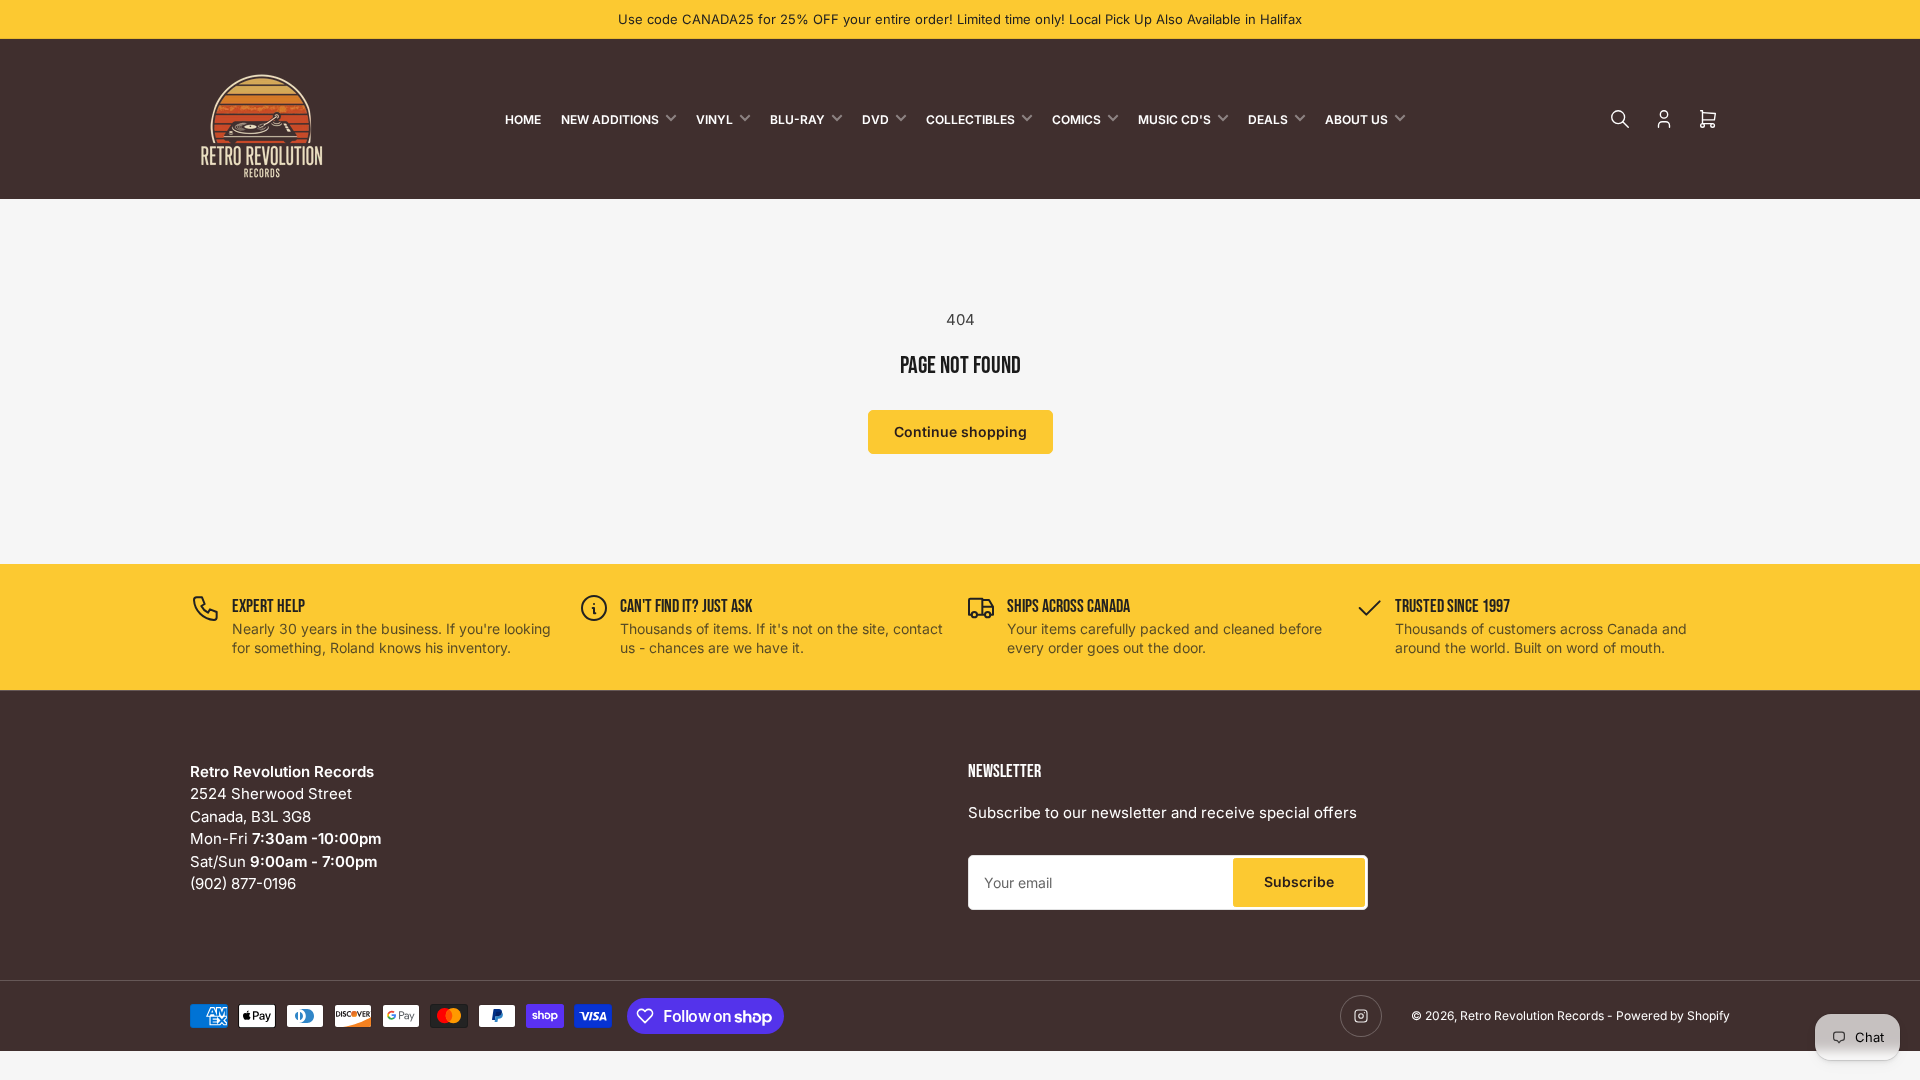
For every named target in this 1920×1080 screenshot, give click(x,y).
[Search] (1620, 119)
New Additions (610, 119)
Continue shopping (960, 431)
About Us (1356, 119)
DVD (875, 119)
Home (523, 119)
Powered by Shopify (1673, 1015)
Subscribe (1299, 881)
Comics (1076, 119)
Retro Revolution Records (1532, 1015)
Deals (1268, 119)
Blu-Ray (797, 119)
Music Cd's (1174, 119)
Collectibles (970, 119)
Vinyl (714, 119)
